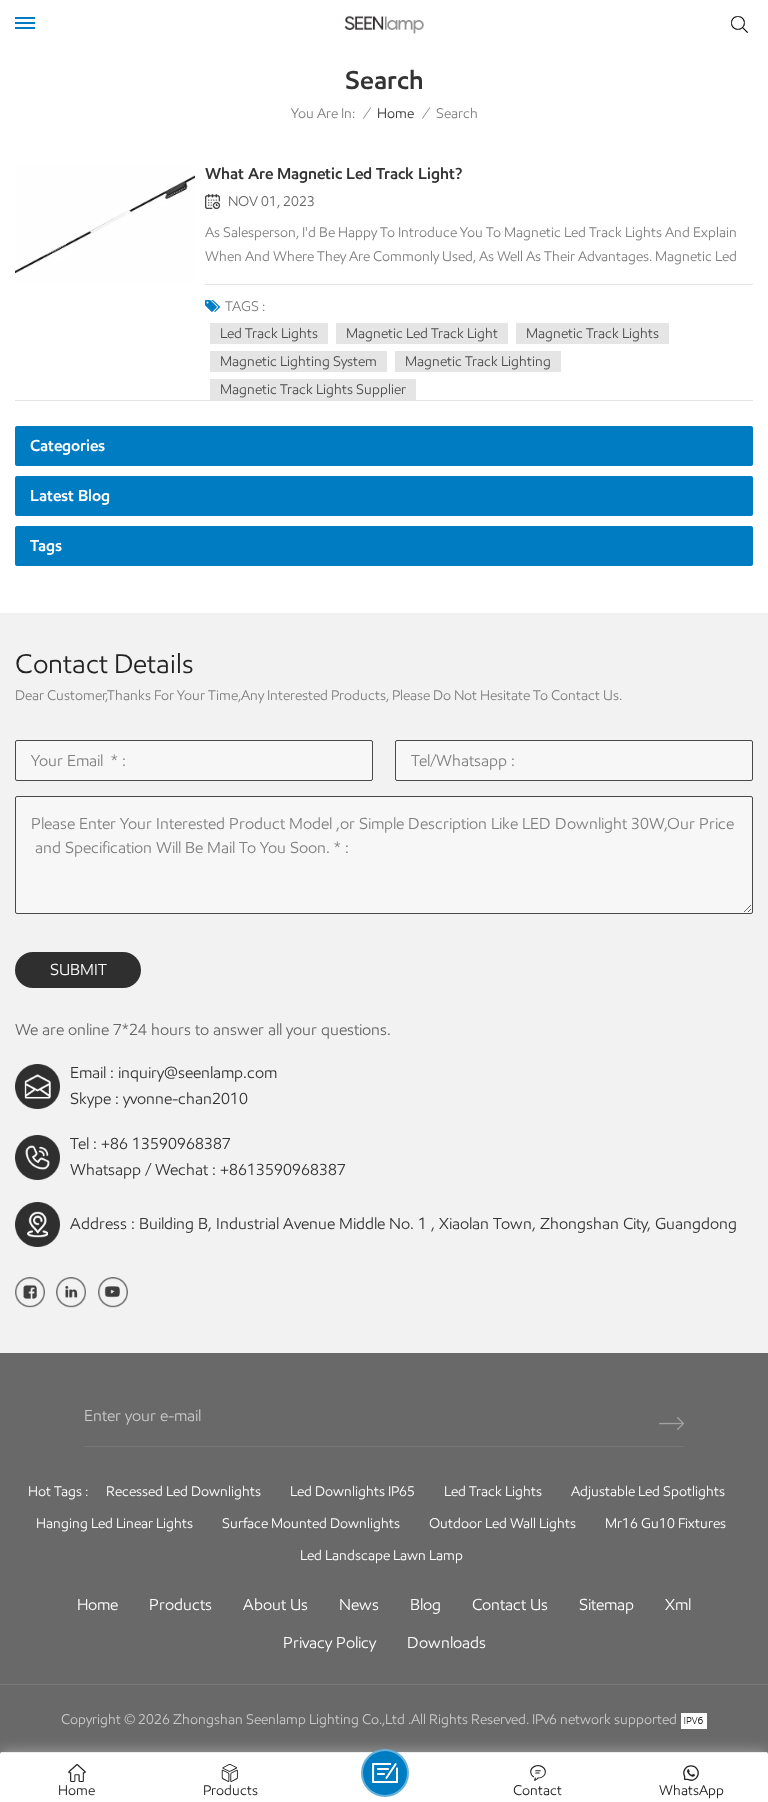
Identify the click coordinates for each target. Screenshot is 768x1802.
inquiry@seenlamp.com (197, 1072)
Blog (425, 1604)
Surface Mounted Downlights (311, 1523)
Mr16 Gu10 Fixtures (665, 1523)
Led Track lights (493, 1491)
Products (180, 1604)
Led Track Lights (269, 333)
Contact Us (510, 1604)
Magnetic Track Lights (592, 333)
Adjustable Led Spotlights (648, 1491)
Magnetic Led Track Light (422, 333)
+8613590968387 (283, 1169)
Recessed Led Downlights (183, 1491)
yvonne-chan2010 (185, 1098)
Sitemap (606, 1604)
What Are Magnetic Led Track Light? (333, 174)
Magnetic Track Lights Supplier (313, 389)
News (359, 1604)
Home (395, 113)
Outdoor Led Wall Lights (502, 1523)
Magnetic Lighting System (298, 361)
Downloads (446, 1642)
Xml (678, 1604)
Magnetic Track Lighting (478, 361)
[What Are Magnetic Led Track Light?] (105, 224)
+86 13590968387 (166, 1143)
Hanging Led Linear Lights (114, 1523)
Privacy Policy (329, 1642)
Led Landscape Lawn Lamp (381, 1555)
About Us (275, 1604)
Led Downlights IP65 (352, 1491)
